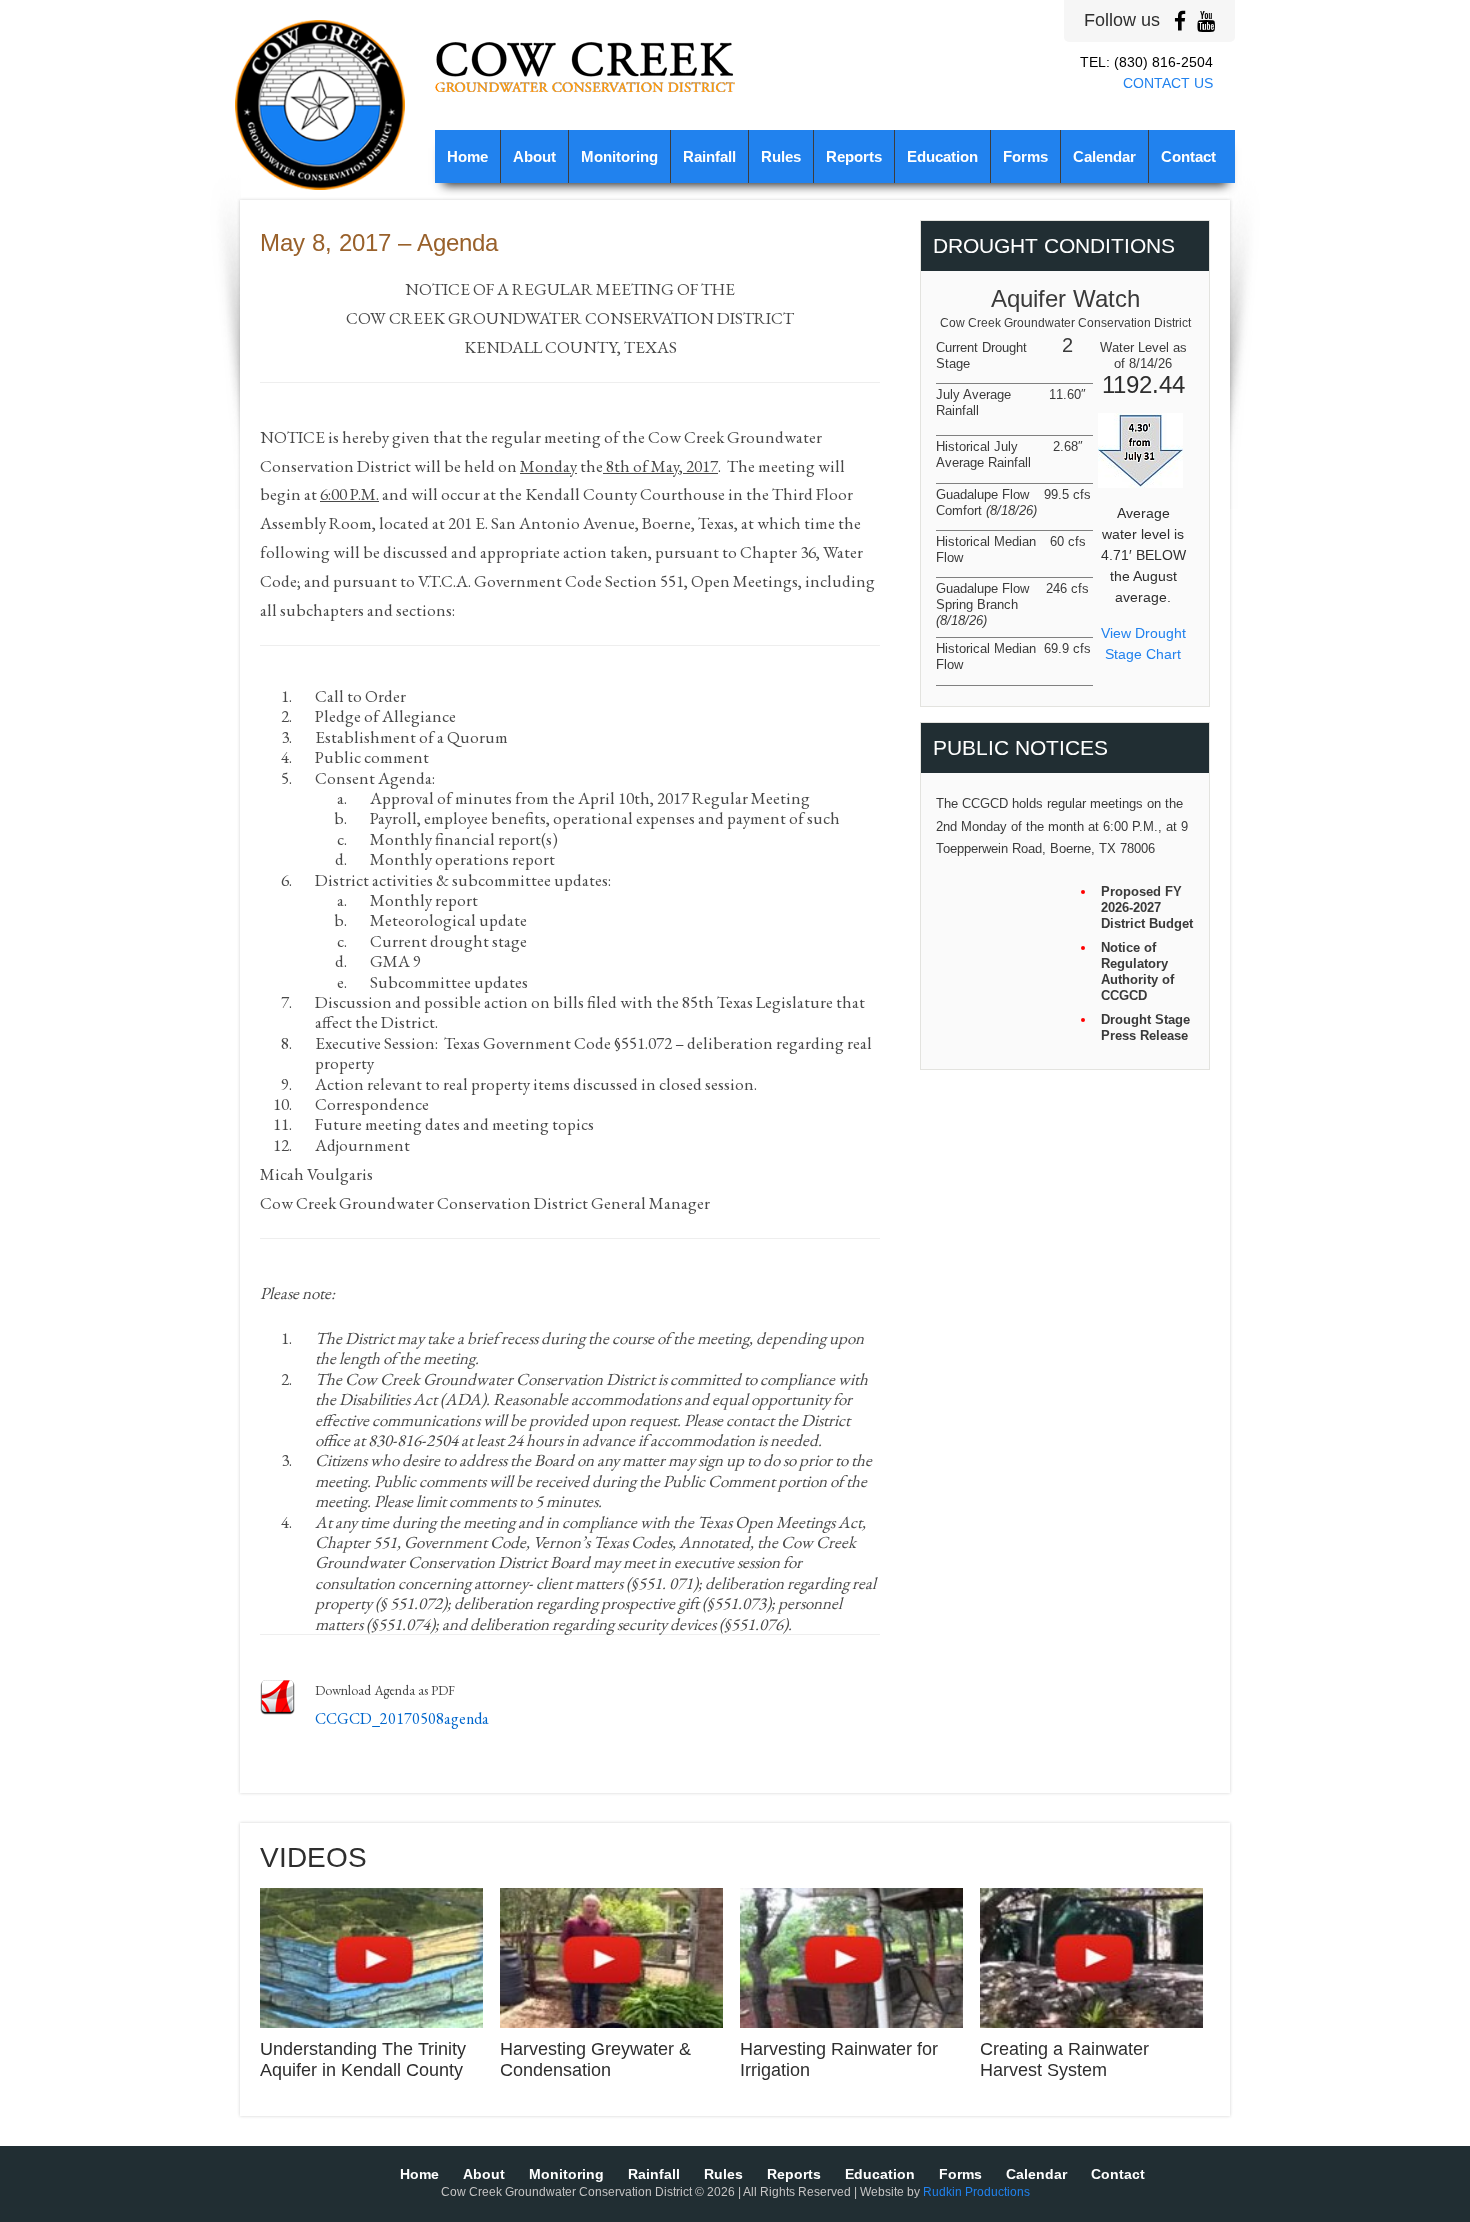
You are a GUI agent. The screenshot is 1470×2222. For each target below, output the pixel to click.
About (534, 157)
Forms (1025, 157)
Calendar (1104, 157)
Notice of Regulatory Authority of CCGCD (1137, 971)
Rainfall (709, 157)
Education (942, 157)
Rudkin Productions (976, 2192)
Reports (854, 157)
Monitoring (619, 157)
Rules (781, 157)
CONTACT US (1168, 83)
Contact (1188, 157)
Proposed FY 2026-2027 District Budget (1147, 907)
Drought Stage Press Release (1145, 1027)
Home (467, 157)
